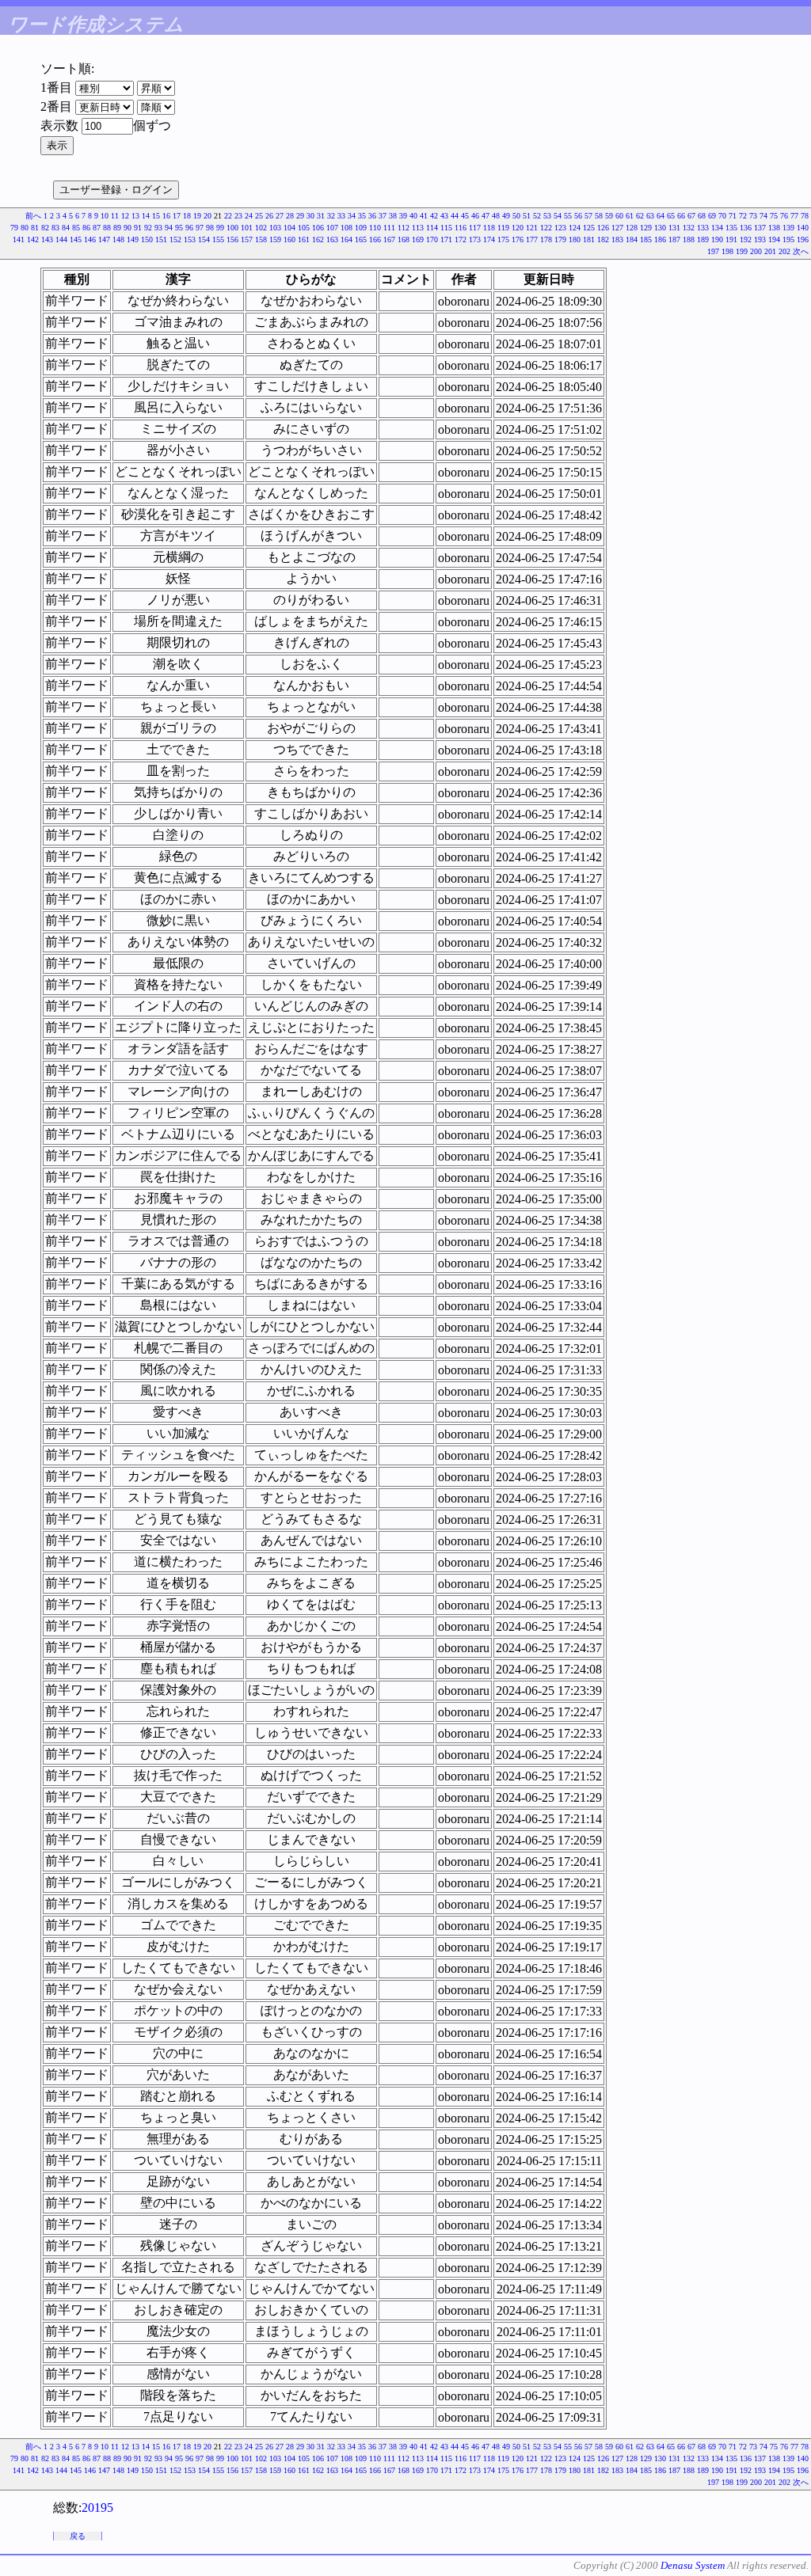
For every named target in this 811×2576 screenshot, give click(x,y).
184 (632, 239)
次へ (801, 251)
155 (218, 239)
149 (133, 239)
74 (763, 216)
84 (66, 228)
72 (743, 216)
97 (200, 228)
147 (104, 239)
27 (280, 216)
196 (803, 239)
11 (115, 216)
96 (189, 228)
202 (784, 251)
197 (713, 251)
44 (455, 216)
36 (372, 216)
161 (304, 239)
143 (47, 239)
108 (346, 228)
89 (117, 228)
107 (332, 228)
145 (76, 239)
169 (418, 239)
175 (503, 239)
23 (238, 216)
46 (475, 216)
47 (485, 216)
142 (33, 239)
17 (177, 216)
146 (90, 239)
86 (86, 228)
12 (125, 216)
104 (289, 228)
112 (404, 228)
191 (731, 239)
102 (261, 228)
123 (560, 228)
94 (169, 228)
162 (318, 239)
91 (138, 228)
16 (166, 216)
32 (331, 216)
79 (14, 228)
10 (105, 216)
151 (161, 239)
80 (25, 228)
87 (97, 228)
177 (532, 239)
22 (228, 216)
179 (560, 239)
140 (803, 228)
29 (300, 216)
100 (232, 228)
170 (432, 239)
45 (465, 216)
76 (784, 216)
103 (275, 228)
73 (753, 216)
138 (774, 228)
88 (107, 228)
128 (632, 228)
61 (630, 216)
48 (496, 216)
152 (175, 239)
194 (774, 239)
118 (489, 228)
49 (506, 216)
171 (446, 239)
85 (76, 228)
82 (45, 228)
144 (61, 239)
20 (208, 216)
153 (190, 239)
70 (722, 216)
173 (475, 239)
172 (461, 239)
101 (247, 228)
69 (712, 216)
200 (756, 251)
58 (599, 216)
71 (733, 216)
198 (727, 251)
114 (432, 228)
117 (475, 228)
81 (35, 228)
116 (461, 228)
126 (603, 228)
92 (148, 228)
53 (547, 216)
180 (575, 239)
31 (321, 216)
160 (289, 239)
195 (788, 239)
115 (446, 228)
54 (558, 216)
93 (158, 228)
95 (179, 228)
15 (156, 216)
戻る (78, 2536)
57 (588, 216)
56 (578, 216)
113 (418, 228)
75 (774, 216)
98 (210, 228)
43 (444, 216)
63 (650, 216)
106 (318, 228)
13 (135, 216)
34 (352, 216)
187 (674, 239)
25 (259, 216)
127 (617, 228)
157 (247, 239)
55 (568, 216)
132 (689, 228)
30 (310, 216)
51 (527, 216)
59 (609, 216)
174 (489, 239)
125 (589, 228)
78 (805, 216)
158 (261, 239)
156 (232, 239)
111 (389, 228)
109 (361, 228)
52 (537, 216)
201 (770, 251)
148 (118, 239)
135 (731, 228)
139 (788, 228)
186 (660, 239)
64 (661, 216)
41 (424, 216)
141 (19, 239)
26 (269, 216)
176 (518, 239)
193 (760, 239)
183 (617, 239)
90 (128, 228)
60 (619, 216)
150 (147, 239)
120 (518, 228)
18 (187, 216)
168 (404, 239)
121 (532, 228)
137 (760, 228)
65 (671, 216)
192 (746, 239)
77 (794, 216)
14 (146, 216)
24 (249, 216)
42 (434, 216)
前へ (33, 216)
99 (220, 228)
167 (389, 239)
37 (383, 216)
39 (403, 216)
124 (575, 228)
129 (646, 228)
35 (362, 216)
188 (689, 239)
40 (413, 216)
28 (290, 216)
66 (681, 216)
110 (375, 228)
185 (646, 239)
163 (332, 239)
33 (341, 216)
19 (197, 216)
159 (275, 239)
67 (691, 216)
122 (546, 228)
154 (204, 239)
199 (742, 251)
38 (393, 216)
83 (55, 228)
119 (503, 228)
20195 (97, 2508)
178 (546, 239)
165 (361, 239)
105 (304, 228)
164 (346, 239)
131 (674, 228)
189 (703, 239)
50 (516, 216)
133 (703, 228)
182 (603, 239)
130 (660, 228)
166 (375, 239)
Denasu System (693, 2565)
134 (717, 228)
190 (717, 239)
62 (640, 216)
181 (589, 239)
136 (746, 228)
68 (702, 216)
